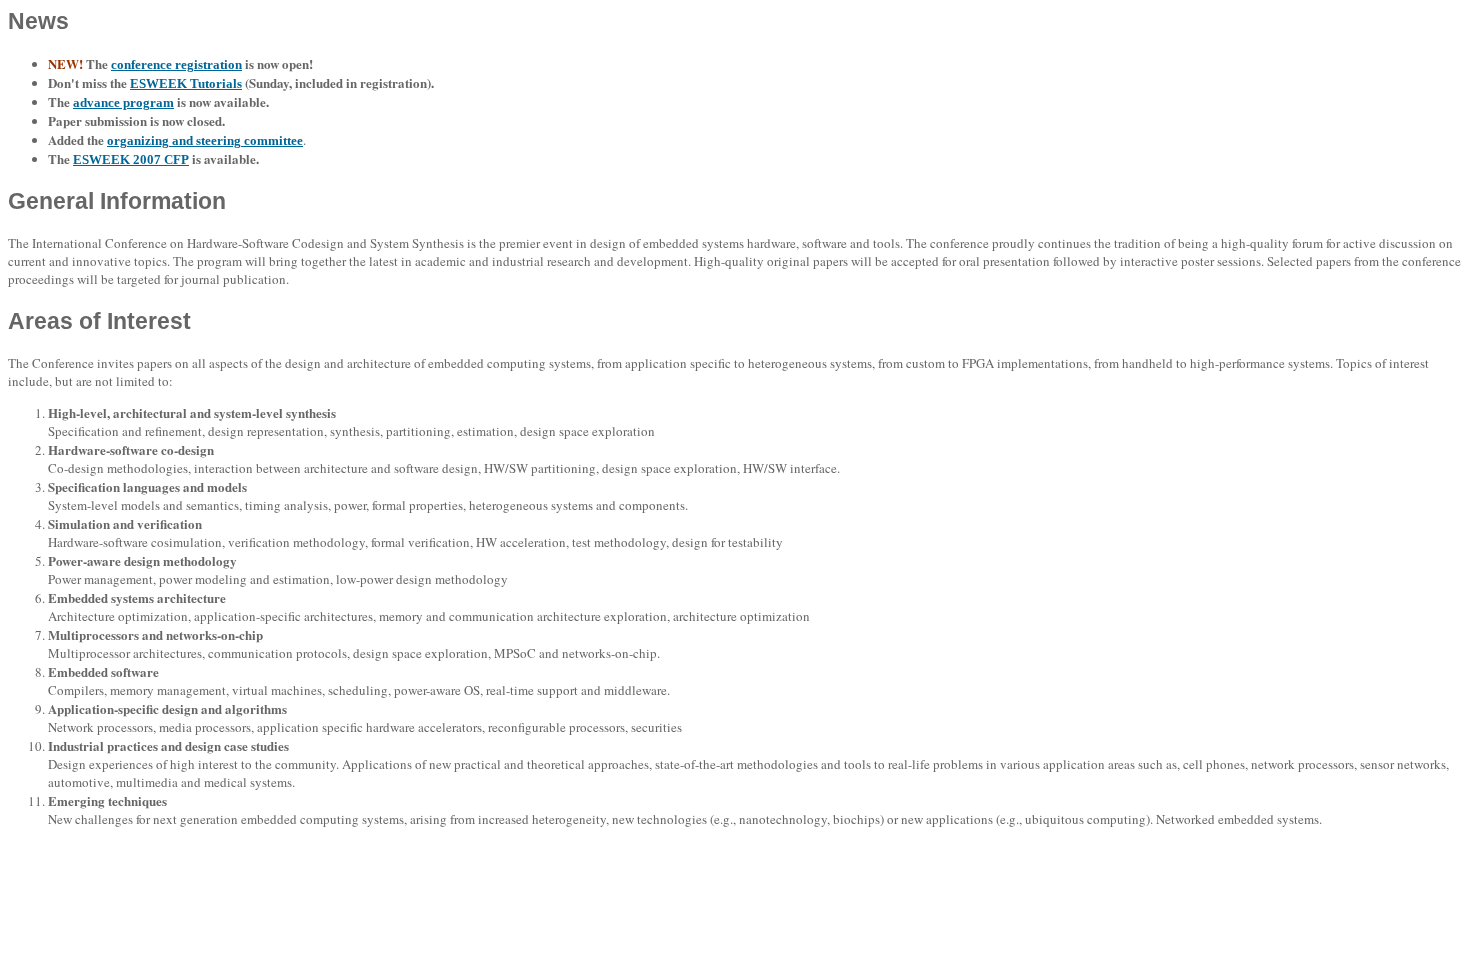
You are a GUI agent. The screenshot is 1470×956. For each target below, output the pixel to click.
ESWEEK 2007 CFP (131, 159)
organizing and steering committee (205, 140)
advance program (123, 102)
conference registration (176, 64)
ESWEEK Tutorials (186, 83)
